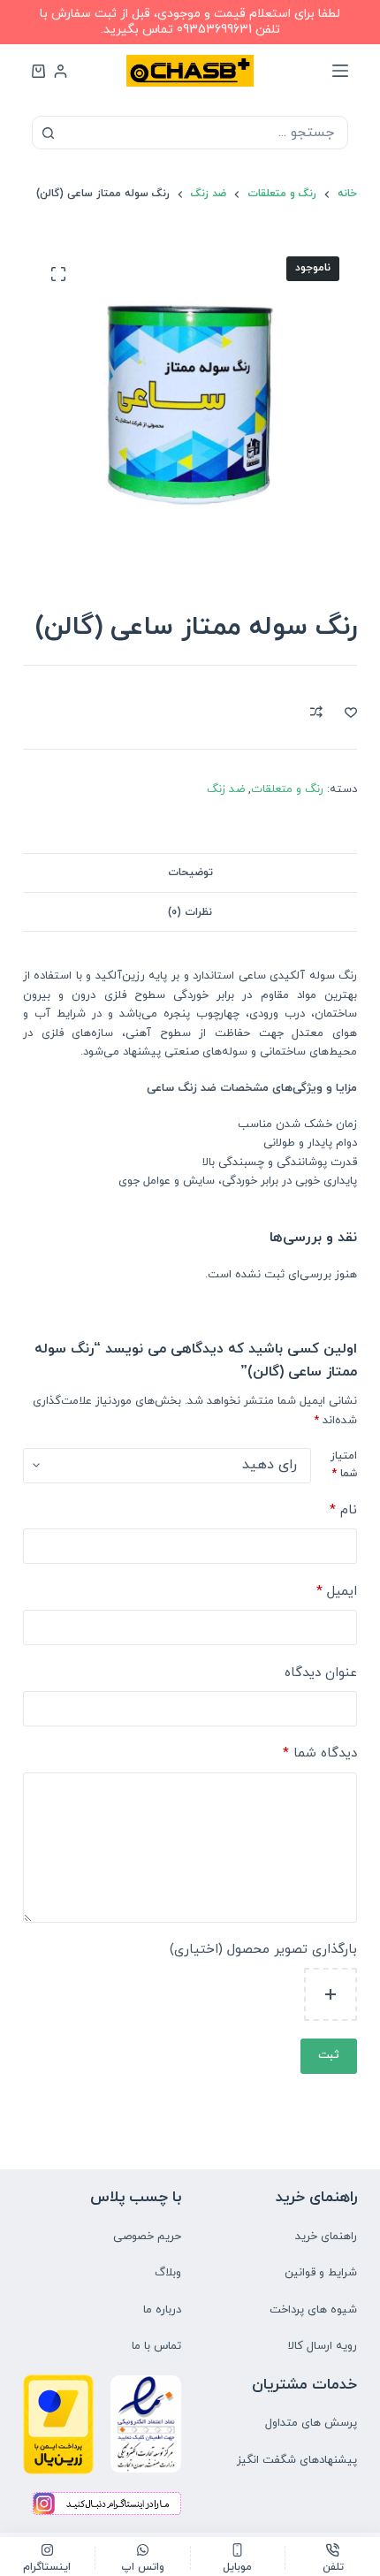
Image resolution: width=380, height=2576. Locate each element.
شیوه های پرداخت (313, 2310)
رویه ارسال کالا (323, 2346)
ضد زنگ (226, 789)
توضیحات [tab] (190, 873)
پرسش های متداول (311, 2423)
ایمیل (337, 1592)
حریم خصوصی (147, 2237)
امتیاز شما (344, 1465)
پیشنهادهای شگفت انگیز (297, 2460)
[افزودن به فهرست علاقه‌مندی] (351, 712)
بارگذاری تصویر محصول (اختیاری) (263, 1950)
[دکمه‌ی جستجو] (49, 133)
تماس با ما (156, 2346)
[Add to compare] (316, 712)
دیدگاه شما (320, 1753)
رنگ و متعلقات (287, 789)
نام (343, 1510)
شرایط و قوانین (321, 2273)
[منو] (340, 71)
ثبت (329, 2055)
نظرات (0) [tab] (190, 912)
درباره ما (162, 2310)
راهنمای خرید (326, 2237)
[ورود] (61, 71)
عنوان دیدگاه (321, 1673)
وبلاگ (168, 2273)
